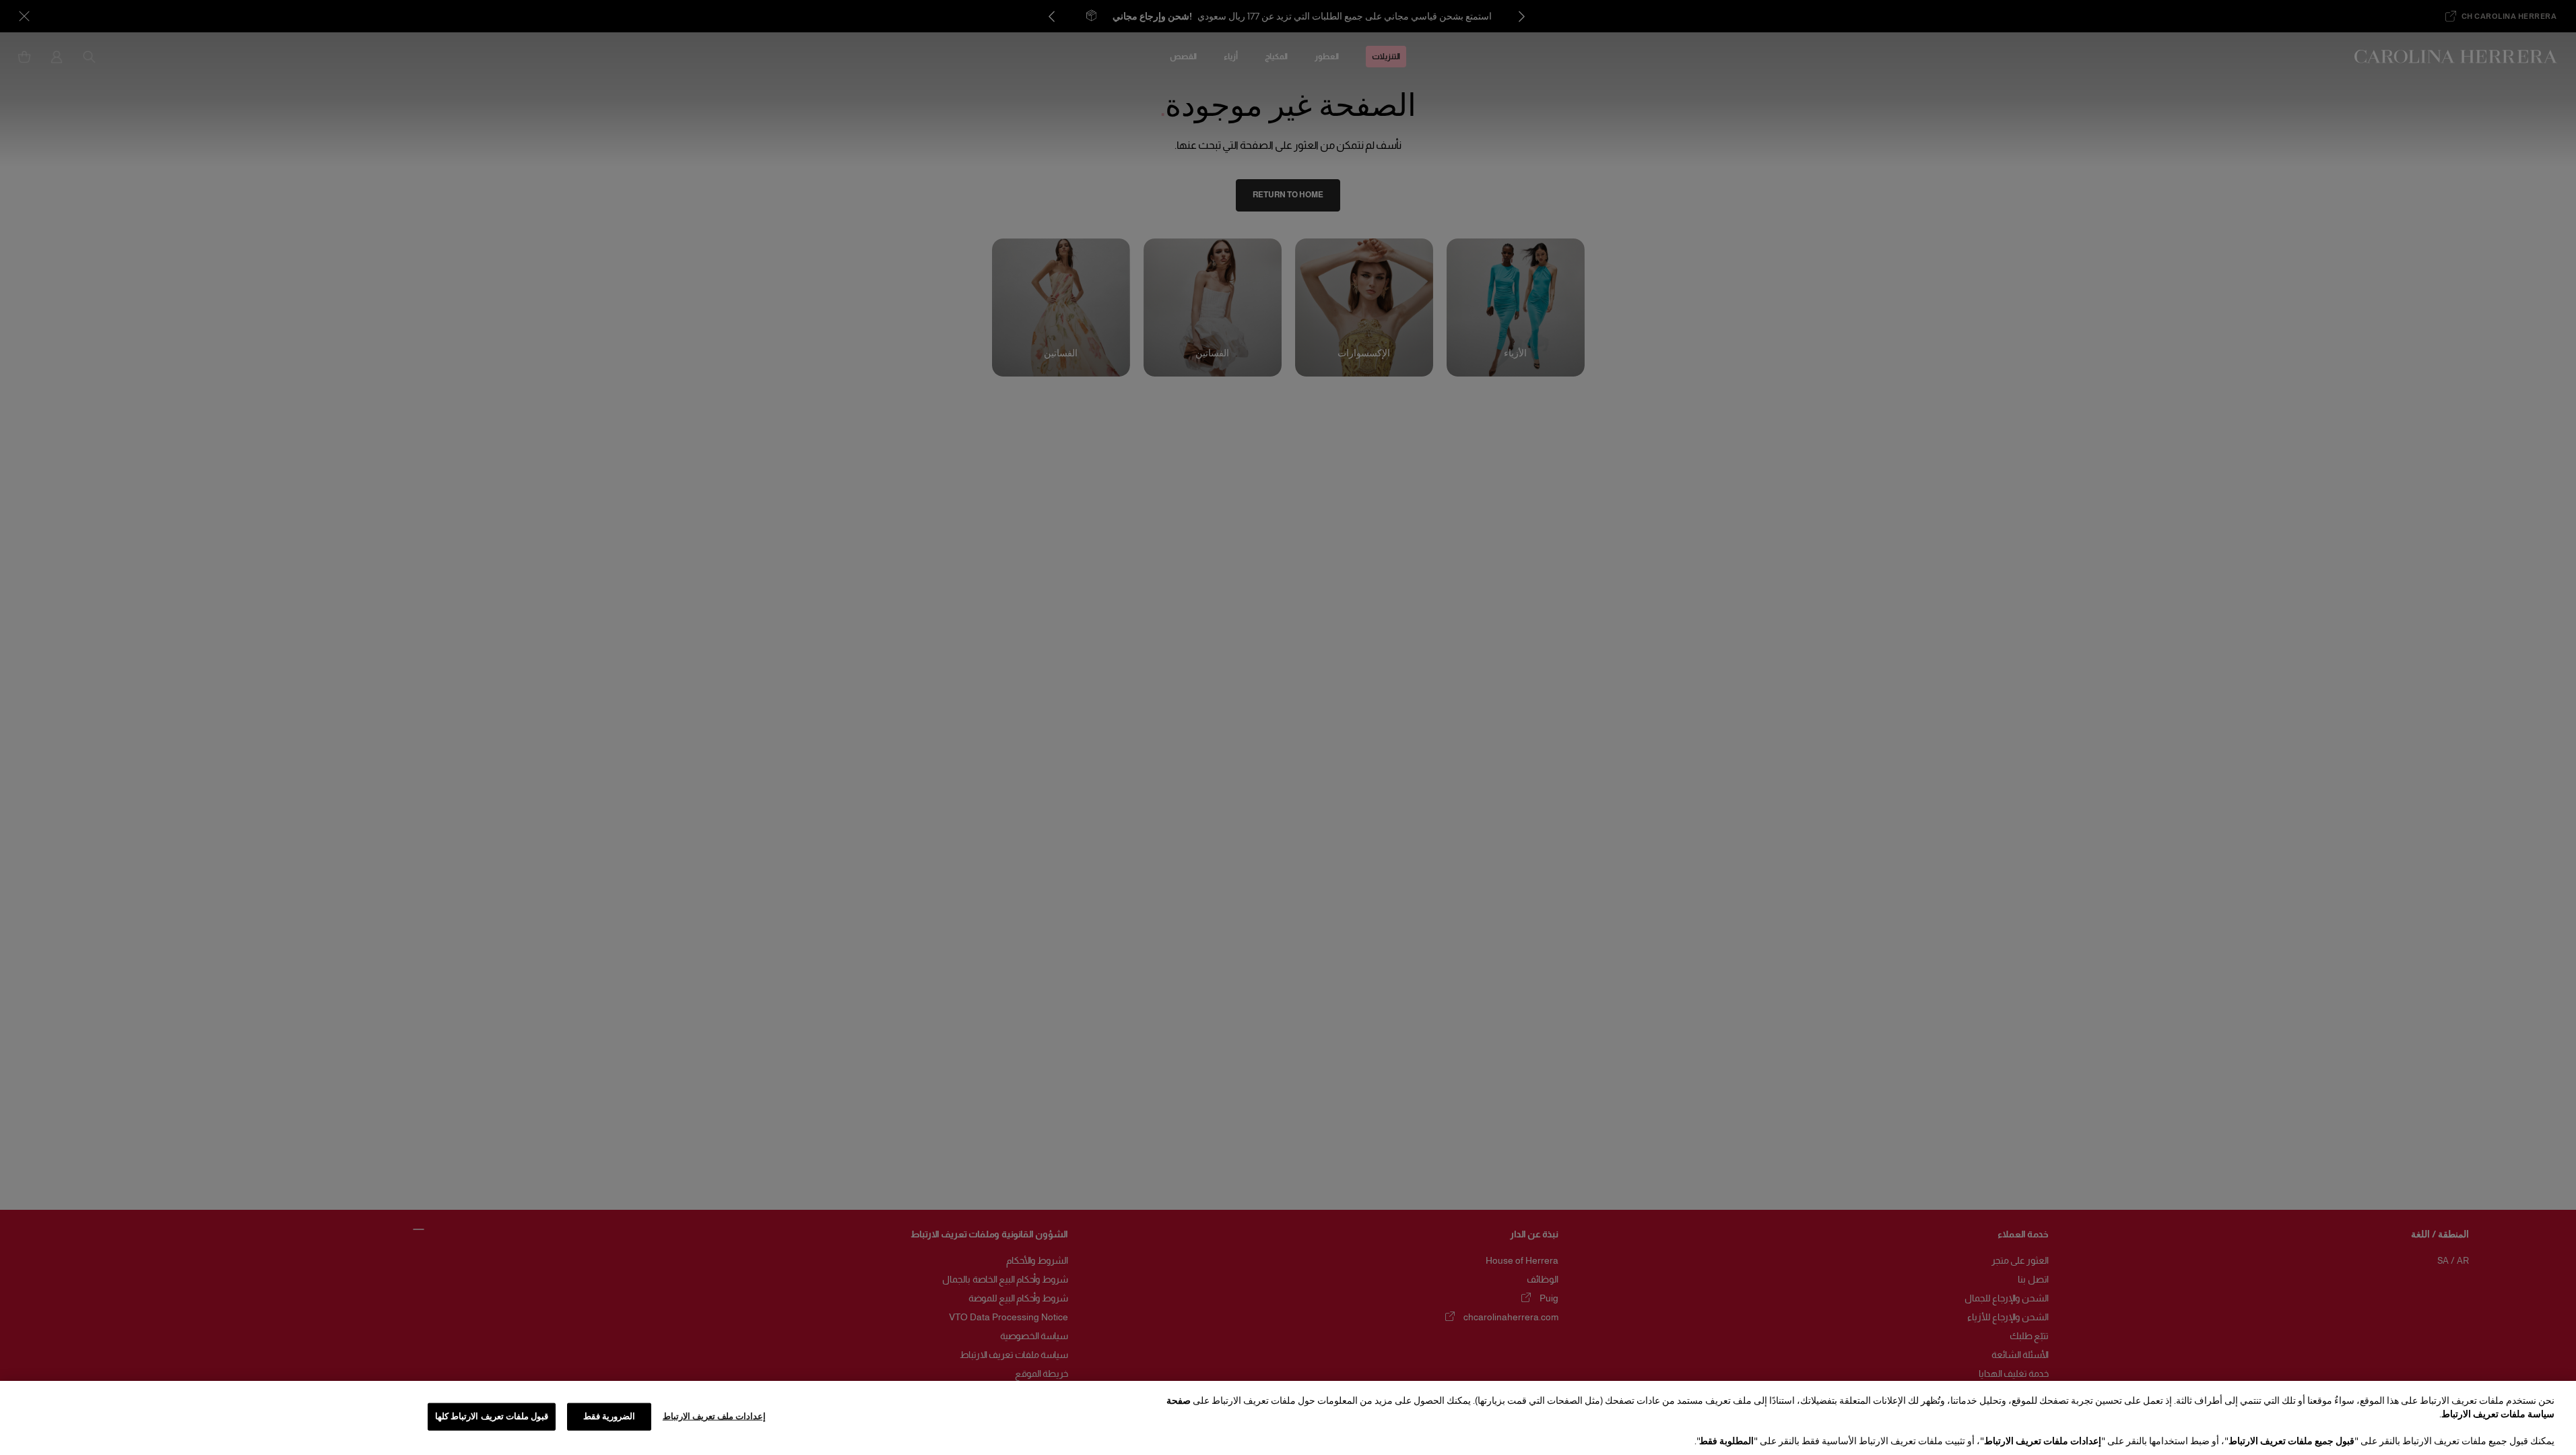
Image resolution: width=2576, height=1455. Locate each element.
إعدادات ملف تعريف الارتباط (714, 1417)
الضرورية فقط (609, 1417)
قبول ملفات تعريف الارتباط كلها (492, 1417)
